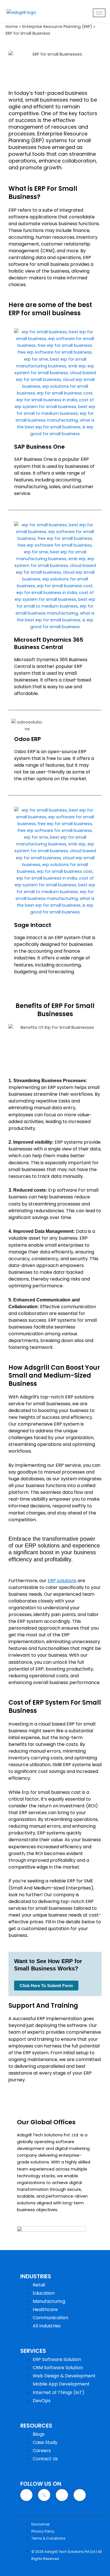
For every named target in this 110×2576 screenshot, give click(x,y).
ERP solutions (62, 1581)
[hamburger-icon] (99, 13)
